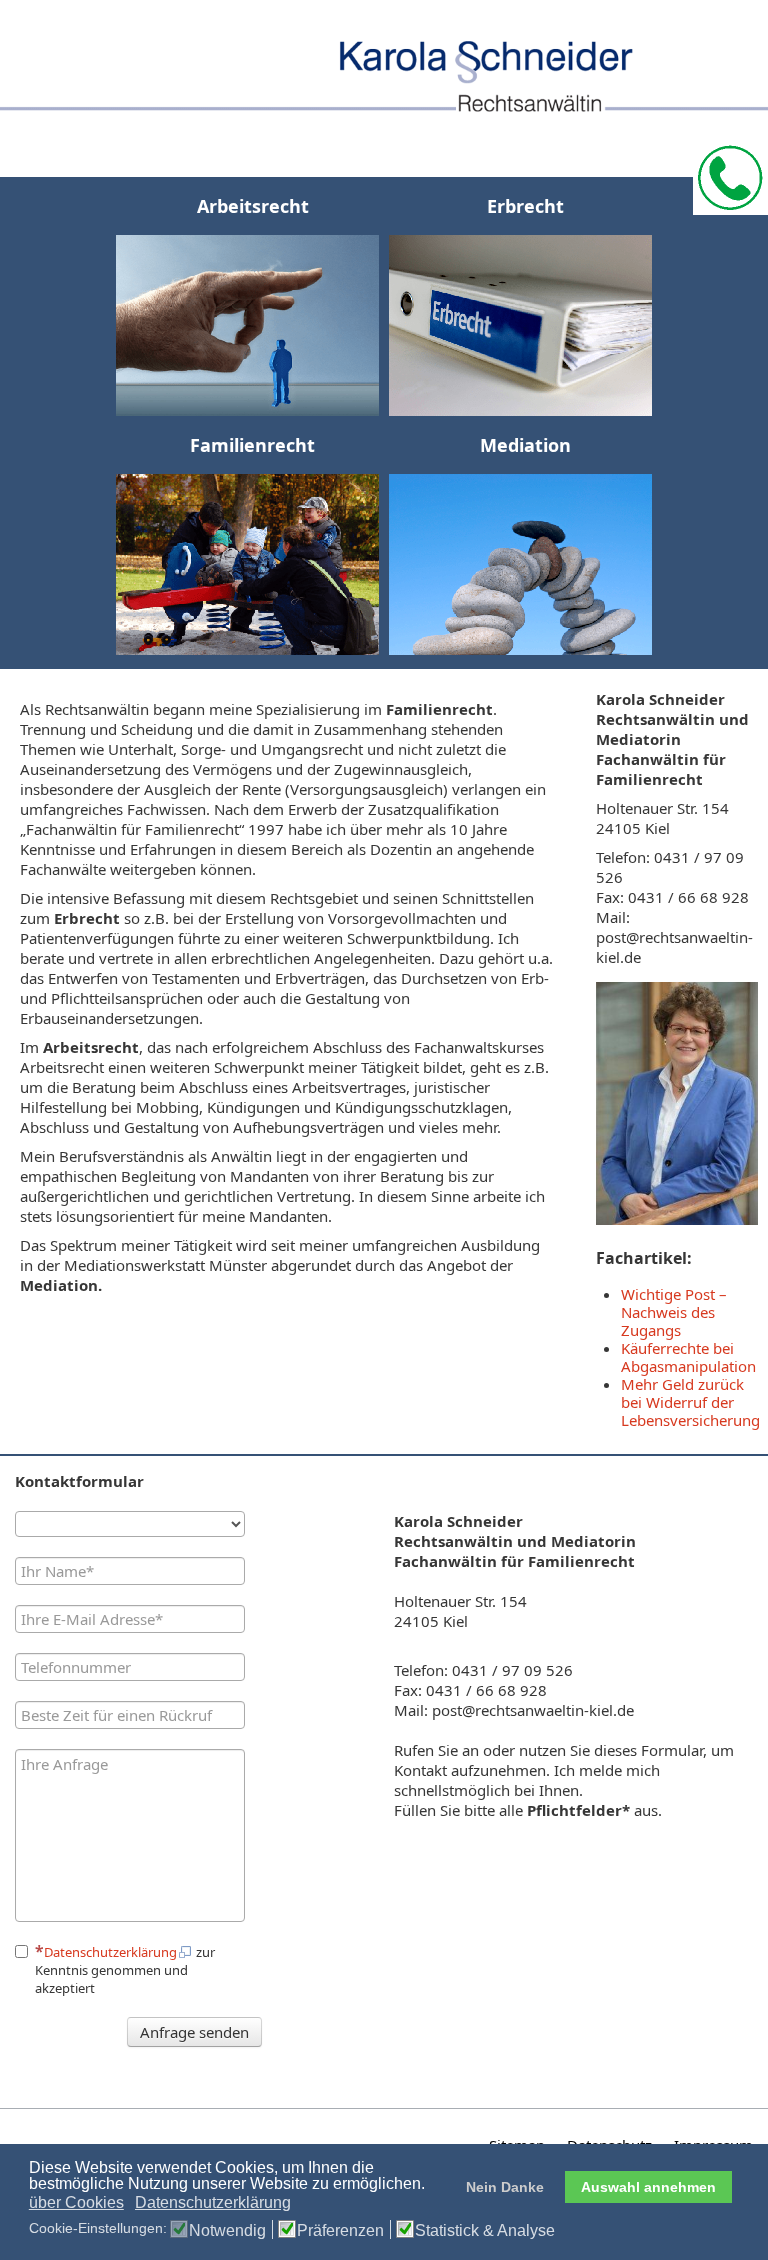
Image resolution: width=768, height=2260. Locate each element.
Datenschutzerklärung (110, 1952)
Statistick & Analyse (485, 2230)
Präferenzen (340, 2230)
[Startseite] (384, 61)
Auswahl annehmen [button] (648, 2187)
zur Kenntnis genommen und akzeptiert (125, 1970)
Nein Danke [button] (505, 2187)
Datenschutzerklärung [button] (213, 2202)
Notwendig (227, 2230)
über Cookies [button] (76, 2202)
